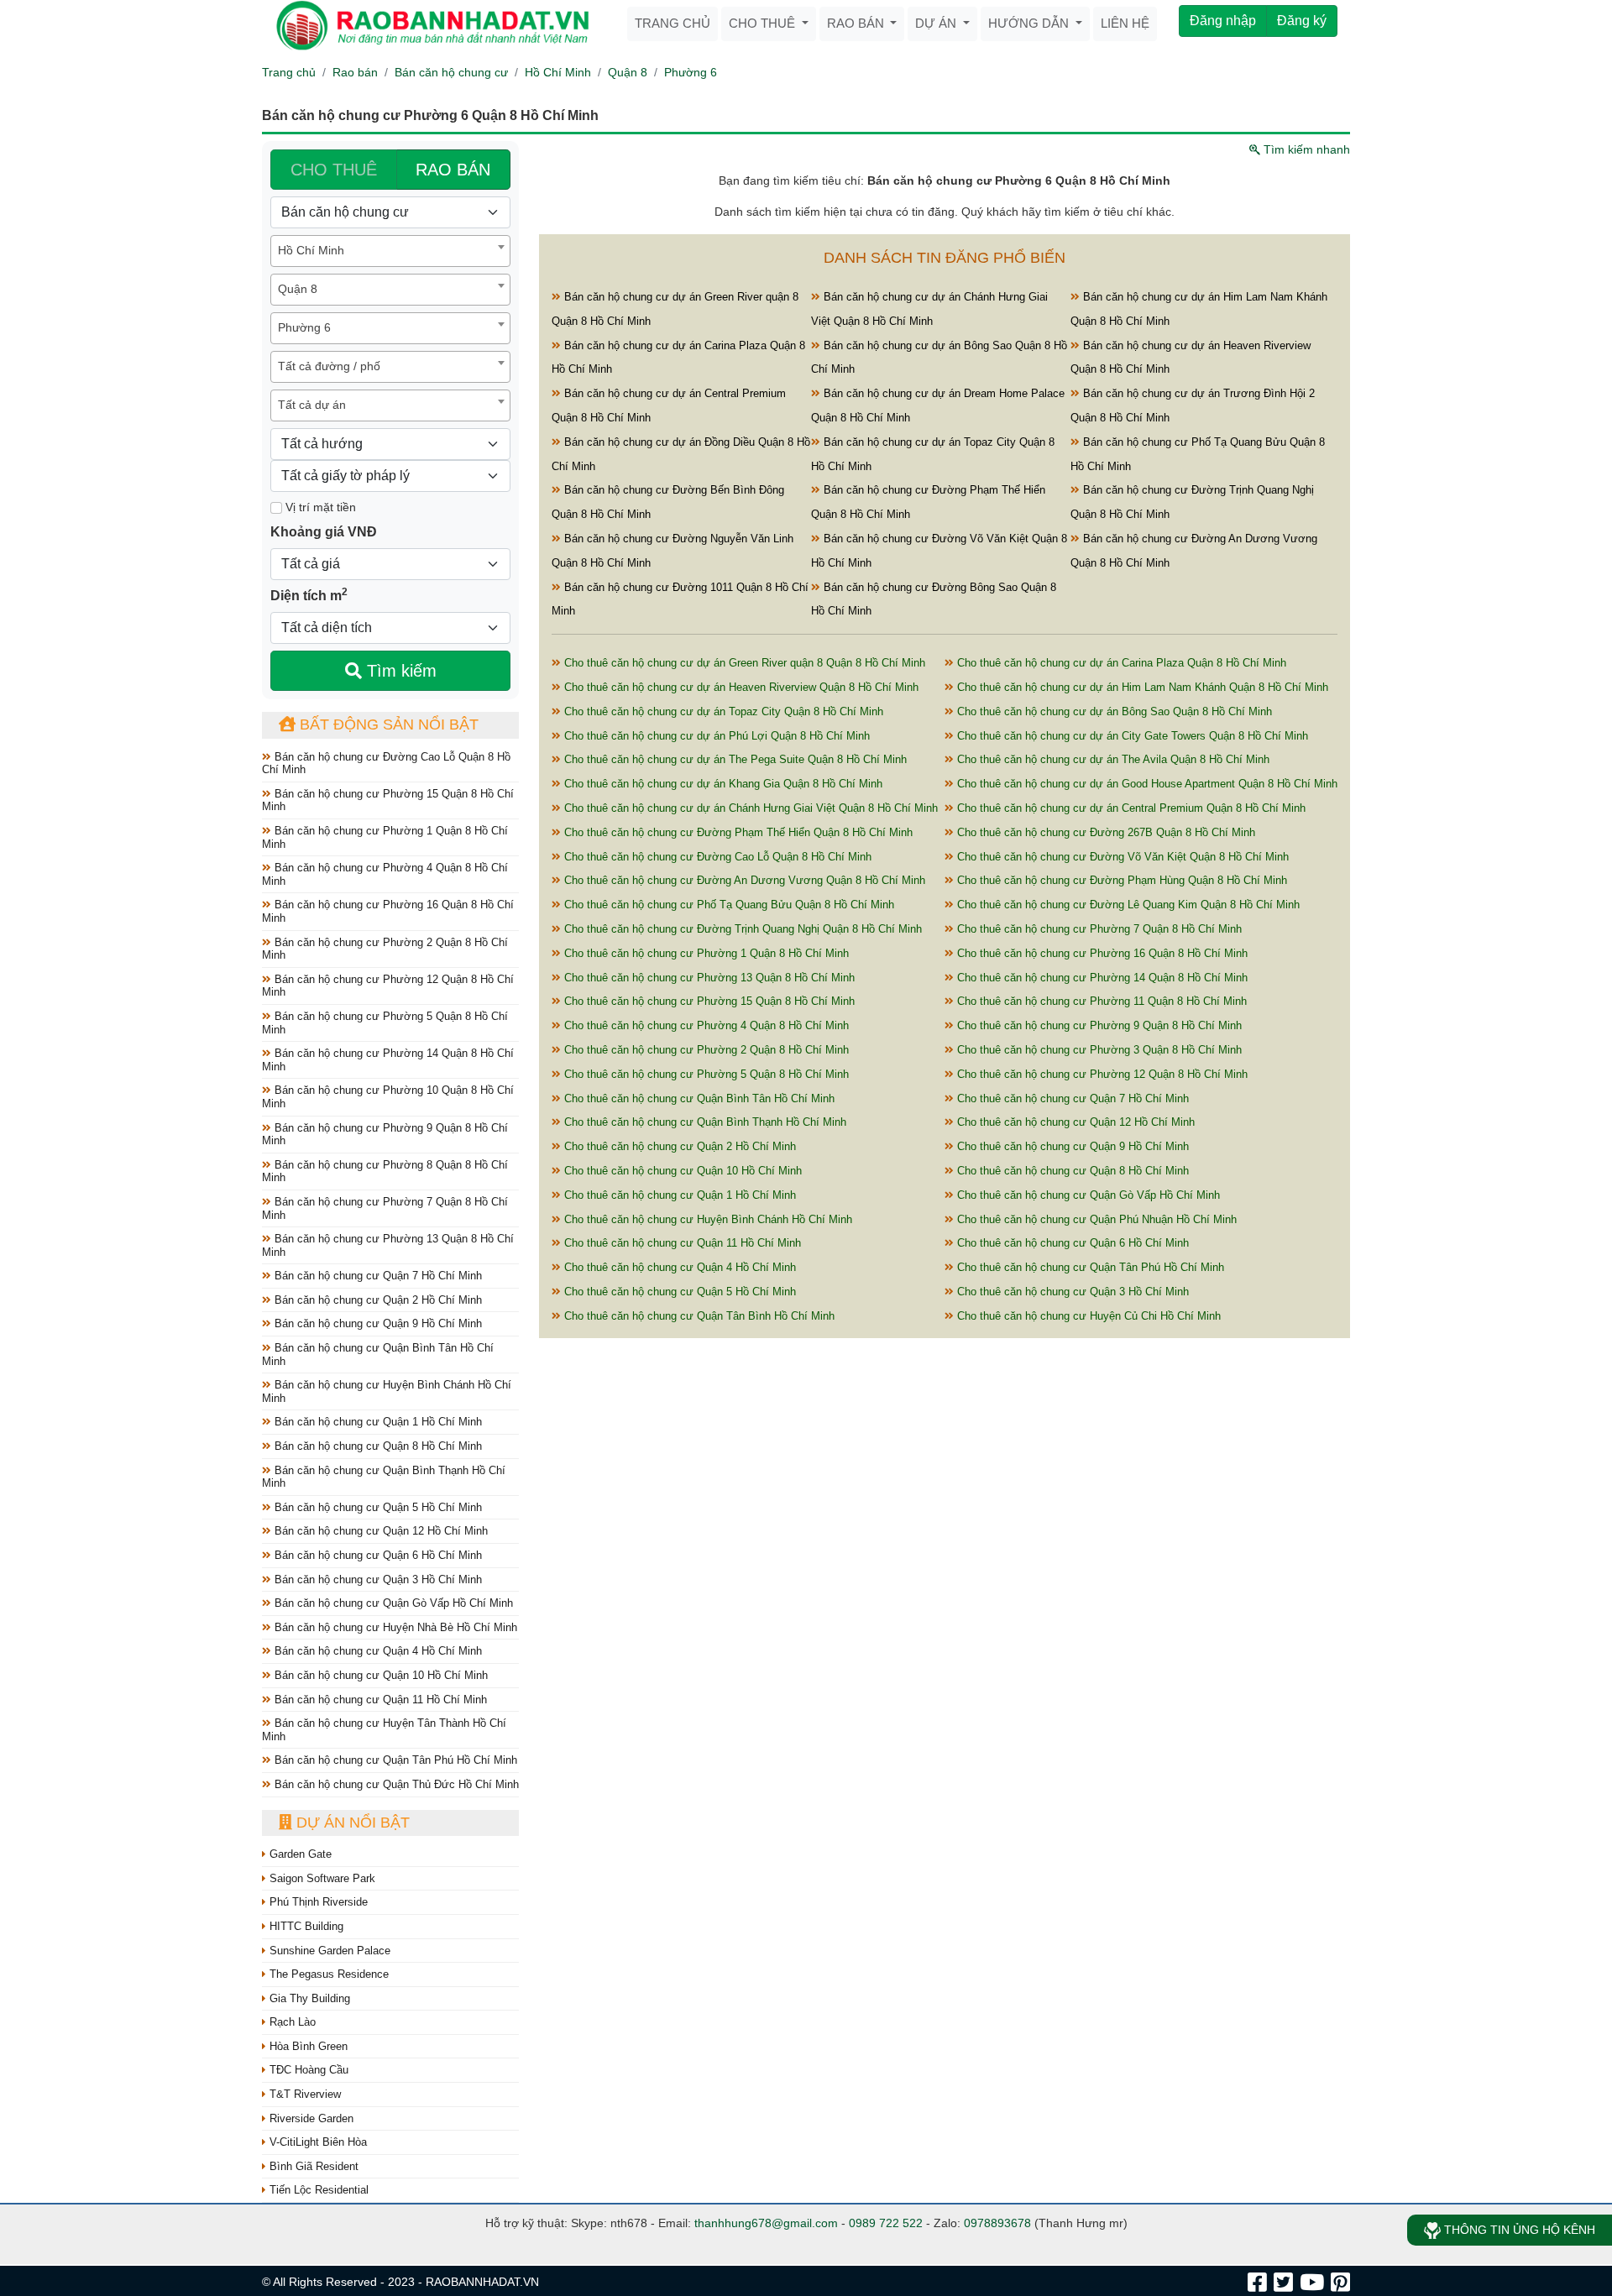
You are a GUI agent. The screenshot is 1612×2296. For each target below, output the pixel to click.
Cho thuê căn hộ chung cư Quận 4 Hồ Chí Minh (678, 1267)
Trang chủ (673, 23)
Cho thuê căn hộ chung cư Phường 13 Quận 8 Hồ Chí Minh (708, 978)
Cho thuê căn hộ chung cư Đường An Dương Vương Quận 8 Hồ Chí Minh (743, 880)
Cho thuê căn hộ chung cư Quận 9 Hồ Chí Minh (1071, 1146)
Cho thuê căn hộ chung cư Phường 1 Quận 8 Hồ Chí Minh (705, 953)
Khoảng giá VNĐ (324, 532)
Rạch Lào (291, 2022)
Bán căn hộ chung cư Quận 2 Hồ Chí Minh (377, 1300)
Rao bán (857, 23)
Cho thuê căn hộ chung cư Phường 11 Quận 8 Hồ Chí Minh (1100, 1001)
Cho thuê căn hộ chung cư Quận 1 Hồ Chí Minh (678, 1195)
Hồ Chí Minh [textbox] (311, 250)
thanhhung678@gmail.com (766, 2223)
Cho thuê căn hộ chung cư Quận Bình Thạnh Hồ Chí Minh (704, 1122)
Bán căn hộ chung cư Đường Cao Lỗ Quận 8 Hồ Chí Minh (386, 764)
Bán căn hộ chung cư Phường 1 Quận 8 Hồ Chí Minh (385, 837)
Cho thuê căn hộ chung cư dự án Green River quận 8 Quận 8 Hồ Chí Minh (743, 663)
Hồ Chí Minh (558, 72)
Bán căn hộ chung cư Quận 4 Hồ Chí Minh (377, 1651)
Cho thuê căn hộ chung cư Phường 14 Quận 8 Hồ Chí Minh (1101, 978)
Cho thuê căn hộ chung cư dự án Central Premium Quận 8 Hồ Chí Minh (1130, 808)
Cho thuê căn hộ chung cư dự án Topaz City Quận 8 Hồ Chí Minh (722, 711)
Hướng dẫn (1030, 23)
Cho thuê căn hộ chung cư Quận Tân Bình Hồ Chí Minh (698, 1316)
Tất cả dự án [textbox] (312, 405)
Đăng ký (1302, 21)
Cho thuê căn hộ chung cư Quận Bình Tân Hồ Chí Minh (698, 1098)
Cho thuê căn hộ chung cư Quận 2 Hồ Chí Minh (678, 1146)
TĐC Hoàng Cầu (307, 2070)
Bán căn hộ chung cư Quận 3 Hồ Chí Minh (377, 1579)
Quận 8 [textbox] (298, 289)
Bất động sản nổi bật (387, 724)
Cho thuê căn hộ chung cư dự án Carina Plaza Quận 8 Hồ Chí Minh (1120, 663)
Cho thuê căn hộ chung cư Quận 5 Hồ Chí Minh (678, 1292)
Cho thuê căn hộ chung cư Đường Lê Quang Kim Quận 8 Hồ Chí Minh (1127, 905)
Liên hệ (1125, 23)
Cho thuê (764, 23)
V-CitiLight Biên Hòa (317, 2142)
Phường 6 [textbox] (304, 327)
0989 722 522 (886, 2223)
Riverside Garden (310, 2118)
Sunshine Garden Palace (328, 1951)
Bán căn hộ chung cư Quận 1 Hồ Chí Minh (377, 1422)
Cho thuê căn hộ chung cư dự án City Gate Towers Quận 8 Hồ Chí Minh (1131, 736)
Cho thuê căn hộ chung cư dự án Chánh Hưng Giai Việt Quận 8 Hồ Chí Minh (749, 808)
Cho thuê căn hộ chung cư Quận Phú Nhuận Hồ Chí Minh (1095, 1219)
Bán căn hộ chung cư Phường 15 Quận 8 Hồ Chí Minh (388, 800)
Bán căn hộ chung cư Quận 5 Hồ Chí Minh (377, 1507)
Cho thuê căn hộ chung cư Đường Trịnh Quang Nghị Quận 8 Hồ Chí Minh (741, 929)
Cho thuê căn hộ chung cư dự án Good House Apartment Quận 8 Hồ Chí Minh (1146, 784)
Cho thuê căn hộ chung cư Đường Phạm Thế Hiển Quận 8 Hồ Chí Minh (737, 832)
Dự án (937, 23)
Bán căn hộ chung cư (451, 72)
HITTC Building (305, 1926)
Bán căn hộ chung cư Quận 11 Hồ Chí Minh (379, 1700)
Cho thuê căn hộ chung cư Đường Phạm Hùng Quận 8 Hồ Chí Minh (1120, 880)
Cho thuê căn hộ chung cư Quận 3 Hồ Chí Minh (1071, 1292)
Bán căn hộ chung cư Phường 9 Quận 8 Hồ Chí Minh (385, 1135)
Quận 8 (628, 72)
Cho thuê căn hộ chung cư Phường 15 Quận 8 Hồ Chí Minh (708, 1001)
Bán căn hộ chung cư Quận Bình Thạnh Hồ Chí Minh (384, 1477)
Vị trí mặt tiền (319, 507)
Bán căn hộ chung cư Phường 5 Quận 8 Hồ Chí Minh (385, 1023)
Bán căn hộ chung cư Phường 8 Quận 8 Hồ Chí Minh (385, 1172)
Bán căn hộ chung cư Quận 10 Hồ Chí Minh (379, 1675)
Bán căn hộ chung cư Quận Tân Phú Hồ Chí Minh (394, 1760)
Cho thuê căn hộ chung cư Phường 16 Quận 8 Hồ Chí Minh (1101, 953)
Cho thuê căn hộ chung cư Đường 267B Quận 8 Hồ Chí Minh (1104, 832)
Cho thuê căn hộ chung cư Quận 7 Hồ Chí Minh (1071, 1098)
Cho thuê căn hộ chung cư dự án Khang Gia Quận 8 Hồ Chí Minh (722, 784)
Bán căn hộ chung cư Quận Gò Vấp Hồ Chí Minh (392, 1603)
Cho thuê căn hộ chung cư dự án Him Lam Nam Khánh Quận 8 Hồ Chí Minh (1141, 687)
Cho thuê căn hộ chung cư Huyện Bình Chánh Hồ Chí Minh (707, 1219)
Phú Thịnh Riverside (317, 1902)
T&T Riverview (304, 2094)
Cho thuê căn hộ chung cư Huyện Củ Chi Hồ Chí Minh (1087, 1316)
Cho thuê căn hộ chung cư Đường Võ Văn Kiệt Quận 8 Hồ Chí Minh (1121, 857)
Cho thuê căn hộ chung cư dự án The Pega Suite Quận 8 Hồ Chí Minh (734, 759)
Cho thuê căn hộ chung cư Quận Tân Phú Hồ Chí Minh (1089, 1267)
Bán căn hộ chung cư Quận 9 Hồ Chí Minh (377, 1323)
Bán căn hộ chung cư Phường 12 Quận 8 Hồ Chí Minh (388, 986)
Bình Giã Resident (312, 2166)
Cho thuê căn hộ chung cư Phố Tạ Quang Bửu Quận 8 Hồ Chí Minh (727, 905)
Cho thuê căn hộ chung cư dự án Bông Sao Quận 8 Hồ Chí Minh (1113, 711)
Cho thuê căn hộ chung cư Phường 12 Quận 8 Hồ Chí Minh (1101, 1074)
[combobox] (390, 251)
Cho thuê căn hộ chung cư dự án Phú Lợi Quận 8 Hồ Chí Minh (715, 736)
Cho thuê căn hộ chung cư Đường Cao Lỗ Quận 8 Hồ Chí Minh (716, 857)
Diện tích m (309, 594)
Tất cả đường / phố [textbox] (329, 366)
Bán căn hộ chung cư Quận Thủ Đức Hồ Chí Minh (395, 1784)
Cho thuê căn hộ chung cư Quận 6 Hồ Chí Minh (1071, 1243)
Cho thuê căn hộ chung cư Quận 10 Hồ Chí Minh (681, 1171)
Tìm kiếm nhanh (1305, 149)
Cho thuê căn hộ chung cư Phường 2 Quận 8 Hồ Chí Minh (705, 1050)
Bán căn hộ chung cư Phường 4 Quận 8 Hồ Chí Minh (385, 874)
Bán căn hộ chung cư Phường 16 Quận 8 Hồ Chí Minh (388, 911)
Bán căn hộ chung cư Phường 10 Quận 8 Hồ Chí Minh (388, 1097)
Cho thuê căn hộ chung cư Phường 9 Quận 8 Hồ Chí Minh (1098, 1025)
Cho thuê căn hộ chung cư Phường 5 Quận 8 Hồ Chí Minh (705, 1074)
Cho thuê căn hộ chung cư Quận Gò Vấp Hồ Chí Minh (1087, 1195)
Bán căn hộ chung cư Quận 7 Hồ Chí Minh (377, 1276)
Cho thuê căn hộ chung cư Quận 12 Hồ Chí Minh (1074, 1122)
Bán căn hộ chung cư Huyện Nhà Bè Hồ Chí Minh (394, 1627)
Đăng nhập (1223, 21)
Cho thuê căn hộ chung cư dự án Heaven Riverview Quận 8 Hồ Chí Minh (740, 687)
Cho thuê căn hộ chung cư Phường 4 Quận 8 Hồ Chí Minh (705, 1025)
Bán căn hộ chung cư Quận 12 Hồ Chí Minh (379, 1531)
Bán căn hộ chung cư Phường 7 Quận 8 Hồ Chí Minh (385, 1208)
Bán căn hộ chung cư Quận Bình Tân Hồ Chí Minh (378, 1355)
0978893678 (997, 2223)
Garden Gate (299, 1854)
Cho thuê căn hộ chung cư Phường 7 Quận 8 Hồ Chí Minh (1098, 929)
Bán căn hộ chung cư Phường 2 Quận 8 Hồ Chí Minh (385, 949)
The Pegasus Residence (327, 1974)
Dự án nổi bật (351, 1823)
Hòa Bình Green (307, 2046)
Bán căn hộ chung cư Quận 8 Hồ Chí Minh (377, 1446)
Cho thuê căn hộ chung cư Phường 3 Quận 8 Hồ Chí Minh (1098, 1050)
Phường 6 (691, 72)
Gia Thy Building (308, 1998)
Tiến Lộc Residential (317, 2190)
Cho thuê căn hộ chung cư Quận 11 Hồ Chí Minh (681, 1243)
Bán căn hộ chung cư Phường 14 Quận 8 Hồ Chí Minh (388, 1060)
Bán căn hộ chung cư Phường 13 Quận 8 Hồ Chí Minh (388, 1245)
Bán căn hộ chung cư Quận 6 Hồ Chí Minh (377, 1555)
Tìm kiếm (399, 671)
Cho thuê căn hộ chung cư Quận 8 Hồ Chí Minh (1071, 1171)
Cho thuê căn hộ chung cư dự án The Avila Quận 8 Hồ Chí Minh (1112, 759)
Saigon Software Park (321, 1878)
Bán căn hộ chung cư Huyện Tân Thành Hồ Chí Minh (384, 1730)
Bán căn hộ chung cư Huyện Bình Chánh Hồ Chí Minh (387, 1391)
